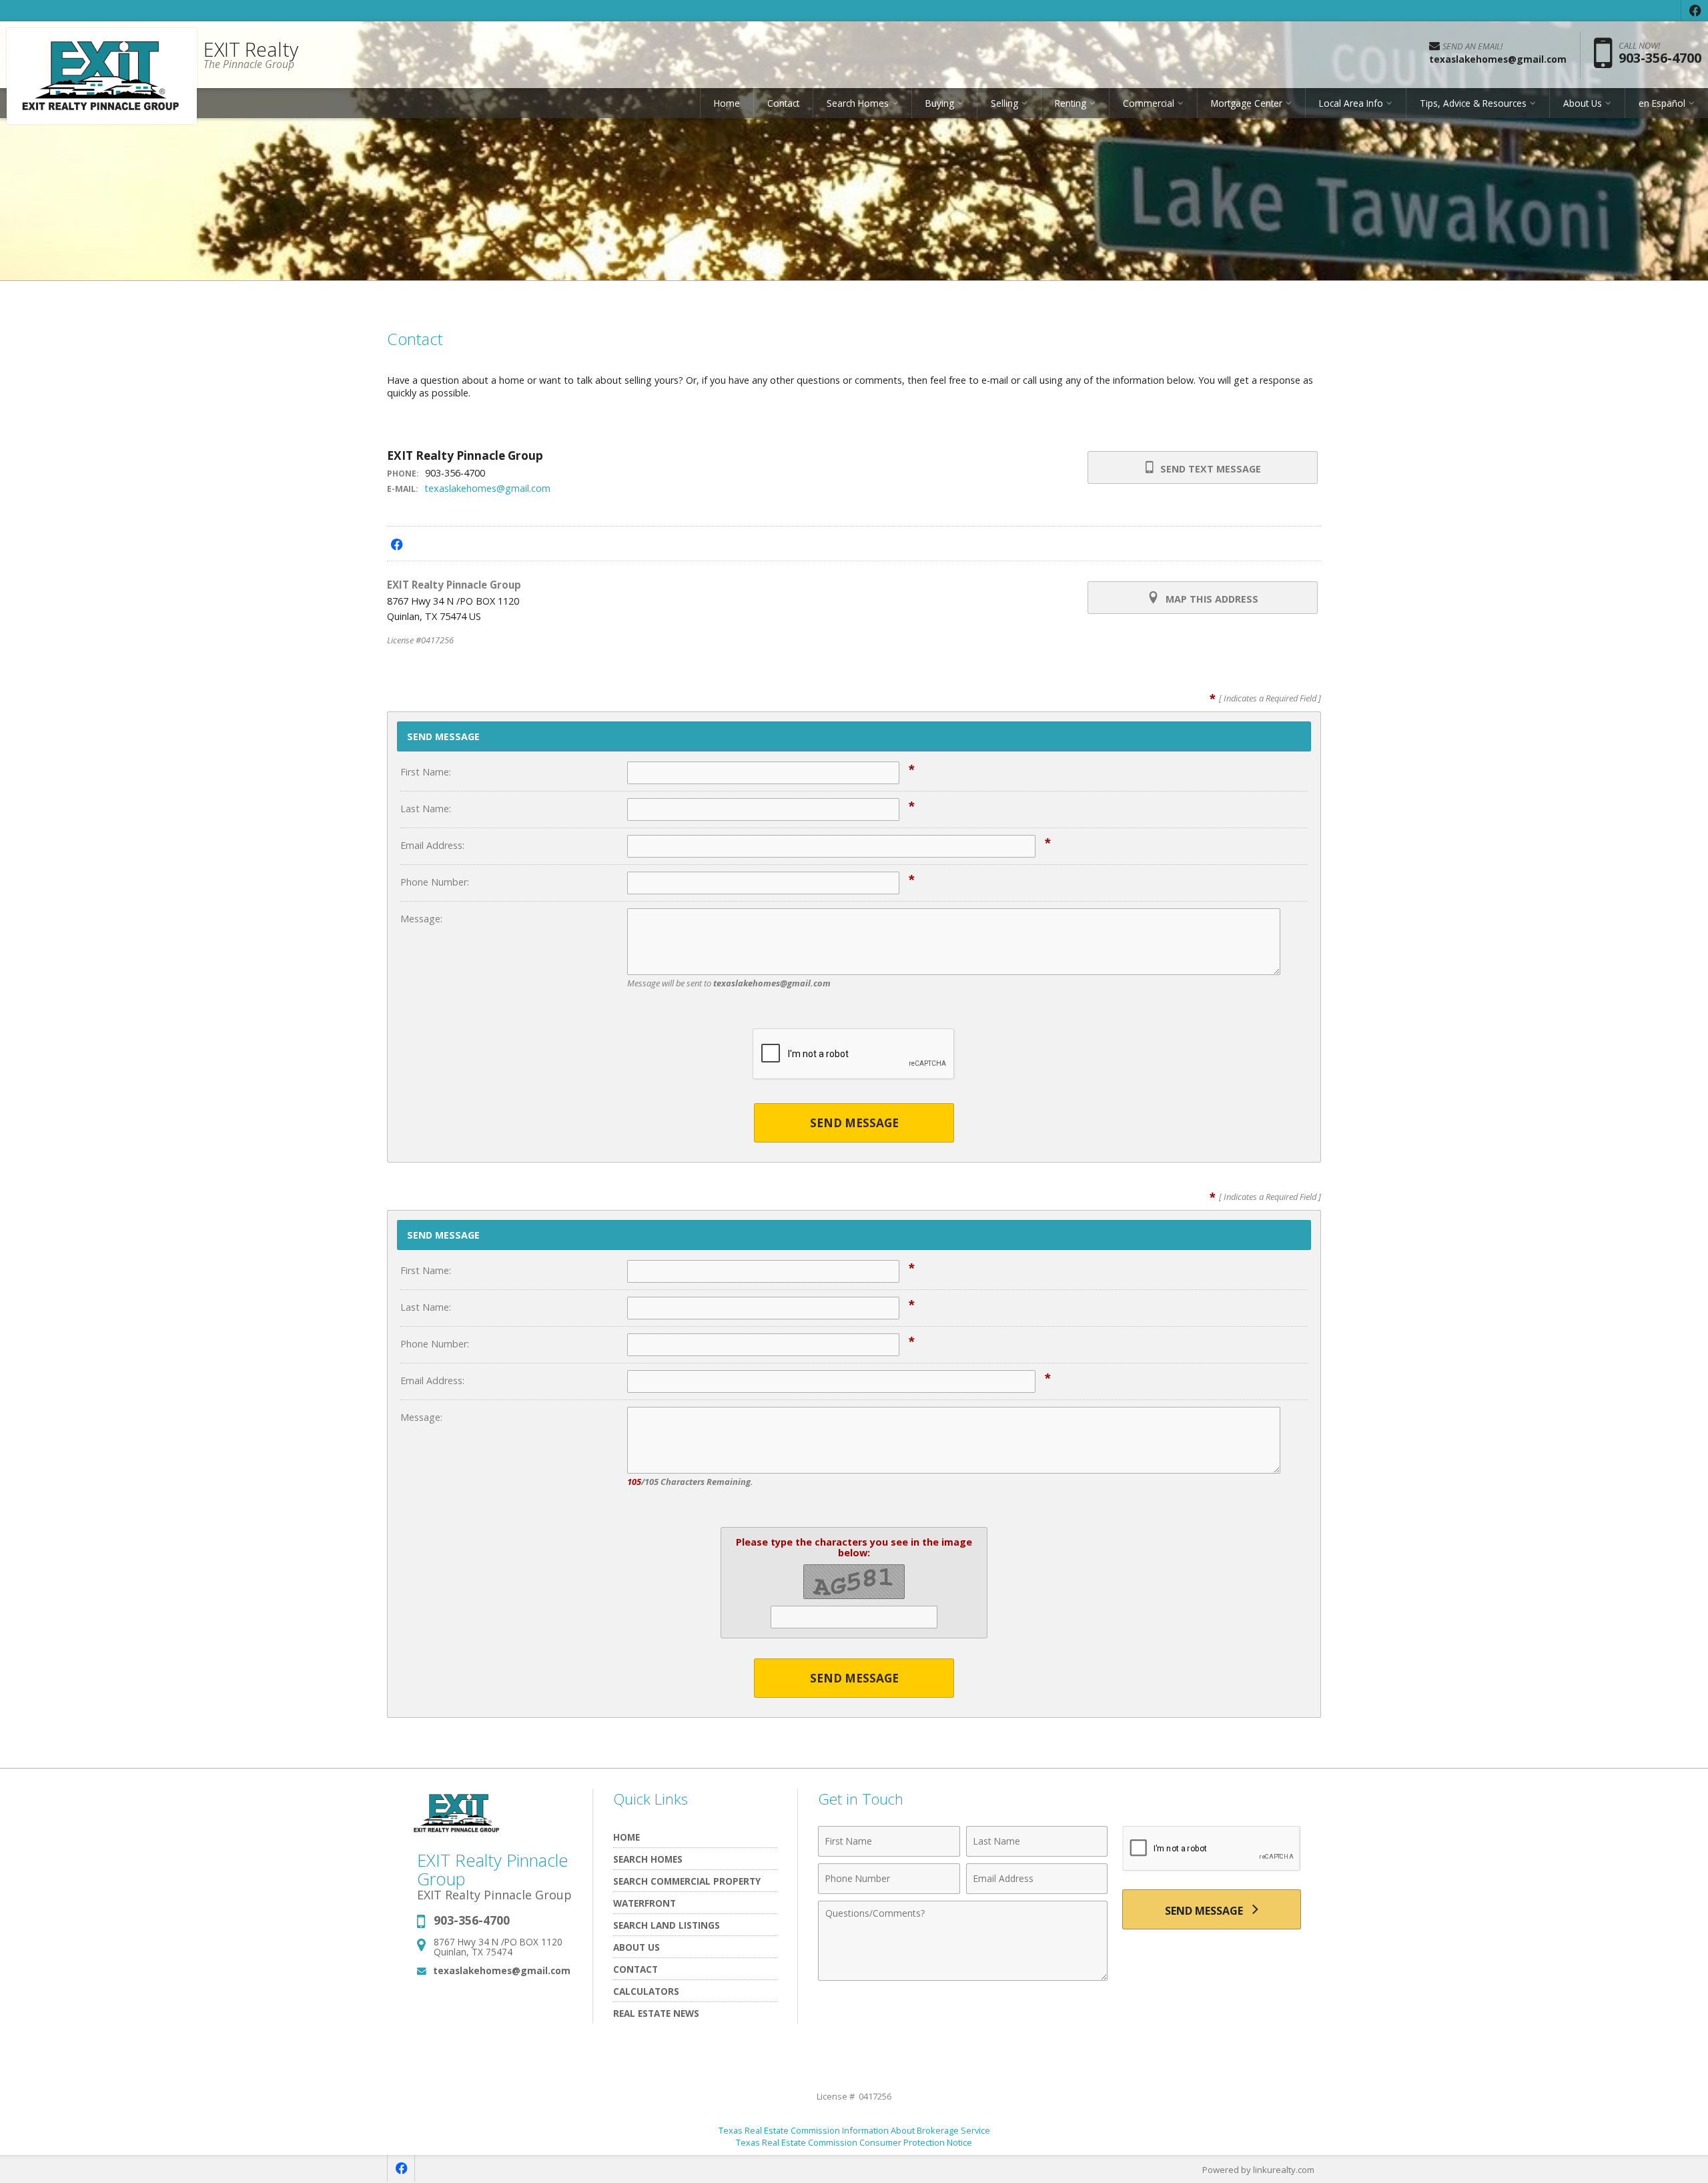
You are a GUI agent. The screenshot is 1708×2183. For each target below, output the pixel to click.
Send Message (854, 1123)
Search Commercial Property (687, 1881)
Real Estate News (656, 2013)
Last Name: (426, 809)
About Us (636, 1947)
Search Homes (648, 1859)
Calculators (646, 1991)
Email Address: (432, 845)
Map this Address (1211, 599)
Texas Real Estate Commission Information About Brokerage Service (854, 2130)
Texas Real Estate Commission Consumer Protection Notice (854, 2142)
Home (727, 103)
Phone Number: (435, 882)
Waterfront (645, 1903)
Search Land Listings (667, 1925)
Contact (783, 103)
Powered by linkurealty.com (1258, 2170)
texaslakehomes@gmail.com (487, 488)
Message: (421, 919)
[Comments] (963, 1977)
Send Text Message (1209, 469)
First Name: (426, 772)
